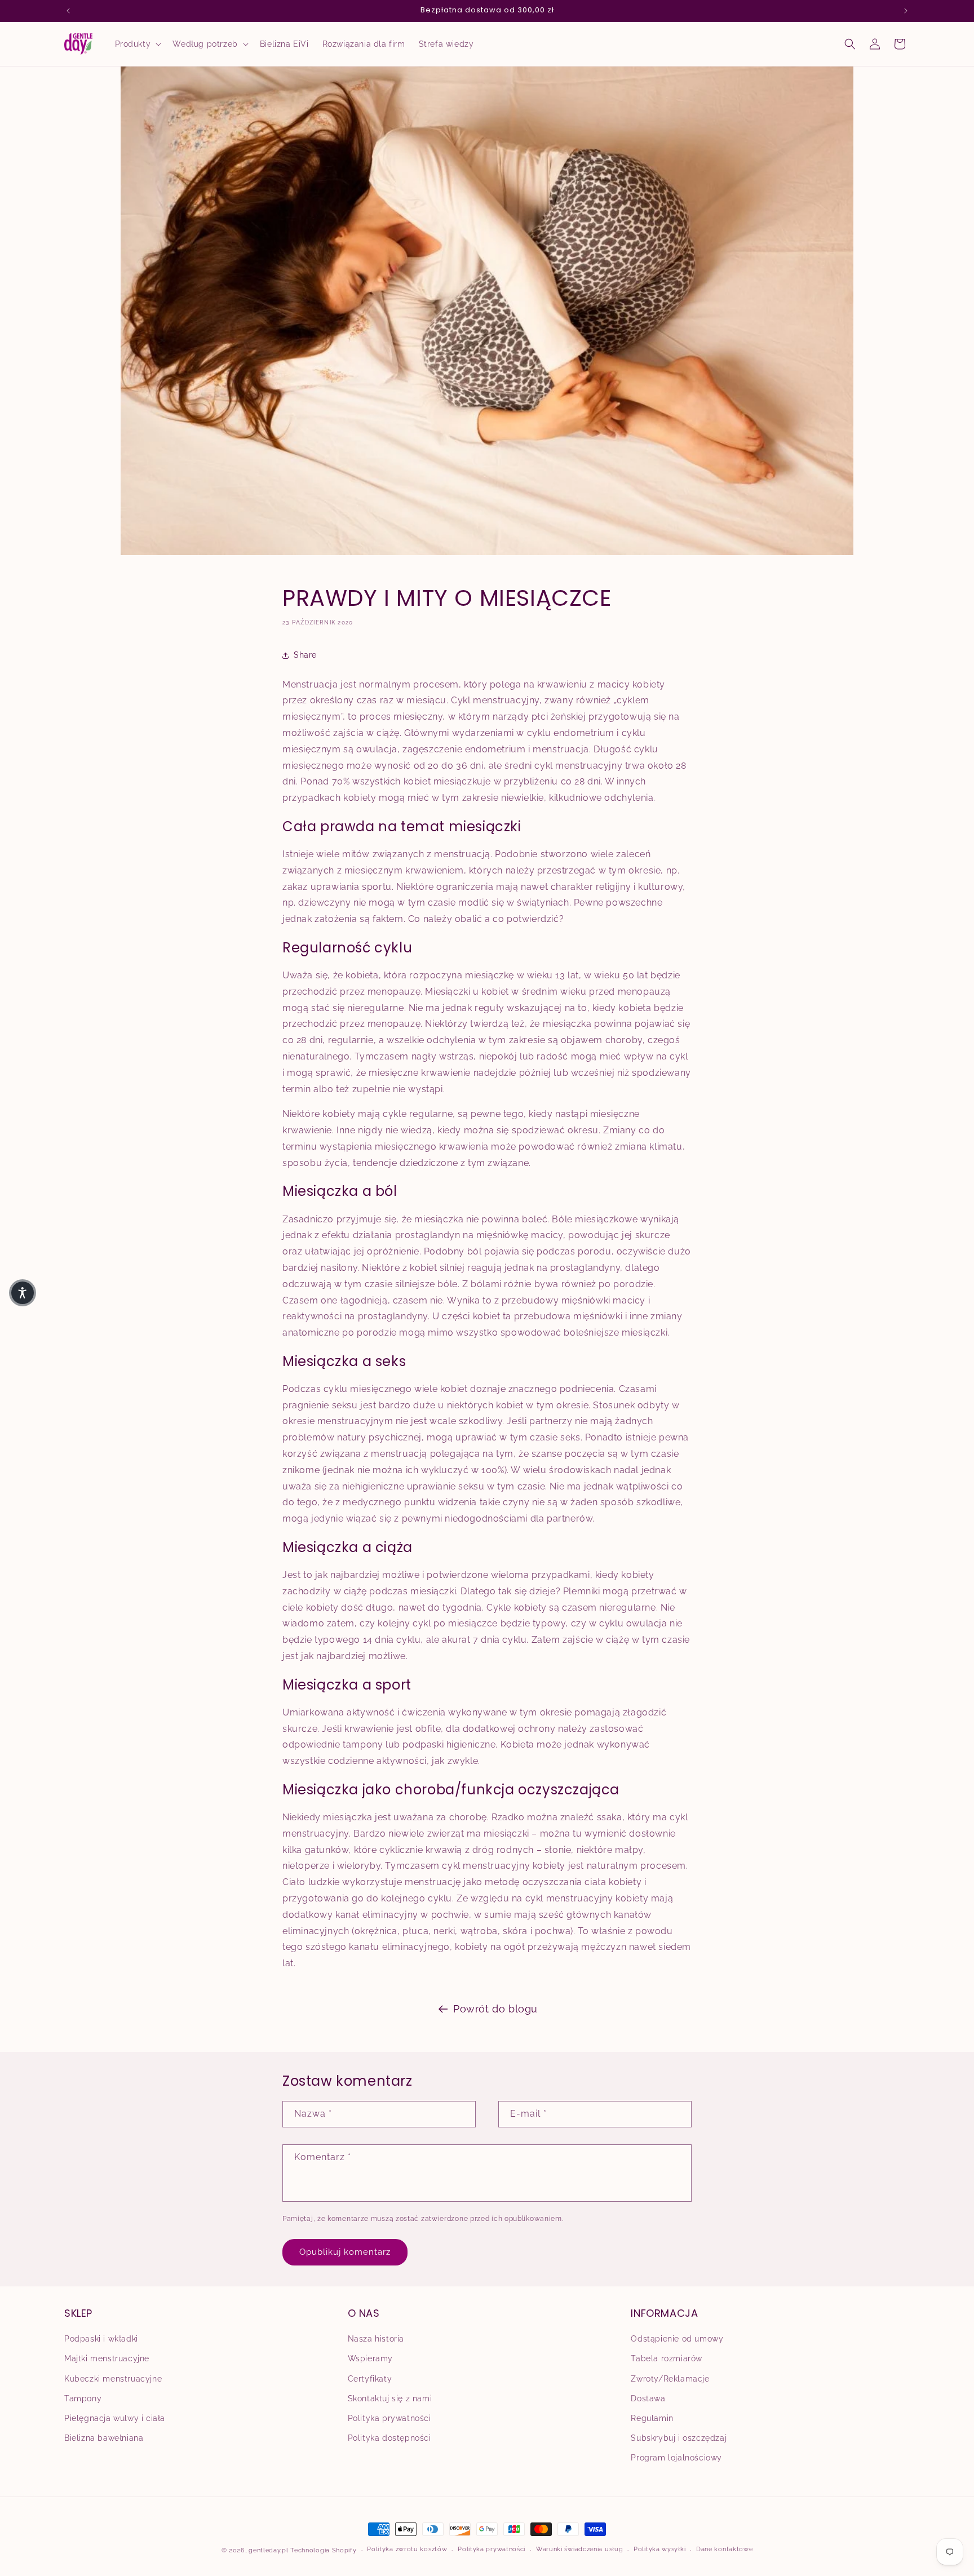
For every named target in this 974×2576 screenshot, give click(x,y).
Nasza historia (376, 2339)
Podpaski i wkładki (101, 2339)
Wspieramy (370, 2358)
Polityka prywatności (389, 2418)
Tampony (83, 2398)
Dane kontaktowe (725, 2549)
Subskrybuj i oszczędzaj (679, 2438)
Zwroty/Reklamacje (670, 2379)
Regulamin (652, 2418)
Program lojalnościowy (676, 2458)
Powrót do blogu (495, 2009)
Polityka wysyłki (659, 2549)
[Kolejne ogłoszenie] (906, 11)
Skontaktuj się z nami (390, 2398)
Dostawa (648, 2398)
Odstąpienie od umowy (677, 2339)
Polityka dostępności (389, 2438)
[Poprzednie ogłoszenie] (68, 11)
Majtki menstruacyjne (107, 2358)
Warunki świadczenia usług (580, 2549)
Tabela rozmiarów (667, 2358)
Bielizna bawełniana (104, 2438)
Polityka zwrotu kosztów (407, 2549)
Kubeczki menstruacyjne (113, 2379)
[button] (137, 44)
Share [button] (305, 655)
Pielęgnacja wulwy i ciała (115, 2418)
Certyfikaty (370, 2379)
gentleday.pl (268, 2550)
